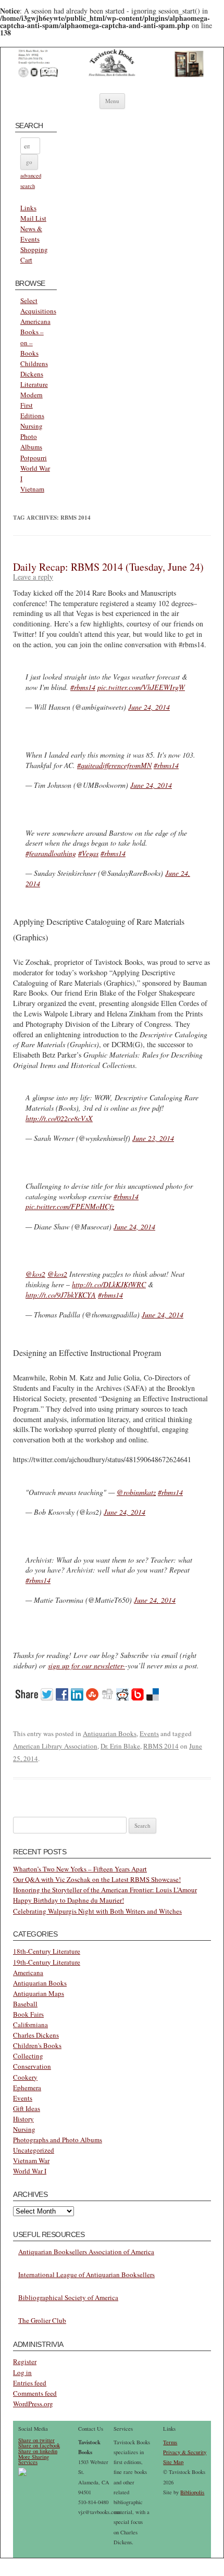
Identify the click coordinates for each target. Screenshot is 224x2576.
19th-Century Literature (47, 1962)
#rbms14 (83, 687)
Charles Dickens (36, 2035)
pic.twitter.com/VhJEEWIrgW (141, 687)
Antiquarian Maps (39, 1993)
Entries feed (30, 2383)
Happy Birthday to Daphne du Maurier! (69, 1900)
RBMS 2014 (161, 1746)
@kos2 (35, 1274)
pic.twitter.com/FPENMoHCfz (70, 1206)
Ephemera (27, 2088)
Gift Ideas (27, 2108)
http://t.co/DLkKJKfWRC (109, 1284)
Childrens (34, 363)
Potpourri (34, 458)
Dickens (32, 374)
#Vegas (88, 853)
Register (25, 2361)
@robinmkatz (136, 1492)
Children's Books (37, 2045)
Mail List (33, 218)
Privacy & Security (185, 2452)
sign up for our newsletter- (86, 1666)
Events (149, 1733)
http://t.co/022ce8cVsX (59, 1118)
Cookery (25, 2077)
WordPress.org (33, 2404)
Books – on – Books (32, 342)
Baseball (25, 2004)
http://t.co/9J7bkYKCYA (61, 1295)
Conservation (32, 2066)
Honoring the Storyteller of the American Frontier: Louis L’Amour (105, 1890)
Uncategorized (34, 2150)
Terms (170, 2442)
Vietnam (32, 489)
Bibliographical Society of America (68, 2297)
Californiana (30, 2025)
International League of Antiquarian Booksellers (86, 2275)
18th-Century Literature (47, 1951)
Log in (22, 2372)
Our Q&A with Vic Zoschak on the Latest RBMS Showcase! (97, 1879)
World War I (30, 2171)
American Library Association (55, 1746)
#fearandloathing (51, 853)
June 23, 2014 (153, 1138)
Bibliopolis (192, 2492)
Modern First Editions (32, 405)
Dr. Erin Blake (120, 1746)
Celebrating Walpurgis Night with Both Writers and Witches (97, 1911)
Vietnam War (31, 2160)
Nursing (32, 426)
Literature (34, 384)
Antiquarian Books (110, 1733)
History (23, 2119)
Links (28, 208)
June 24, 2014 (149, 707)
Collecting (28, 2056)
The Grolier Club (42, 2320)
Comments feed (35, 2393)
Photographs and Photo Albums (58, 2140)
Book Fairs (28, 2014)
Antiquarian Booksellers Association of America (86, 2252)
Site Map (173, 2462)
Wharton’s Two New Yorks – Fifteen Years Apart (80, 1869)
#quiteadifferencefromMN (114, 765)
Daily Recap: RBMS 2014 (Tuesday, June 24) (108, 567)
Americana (35, 321)
